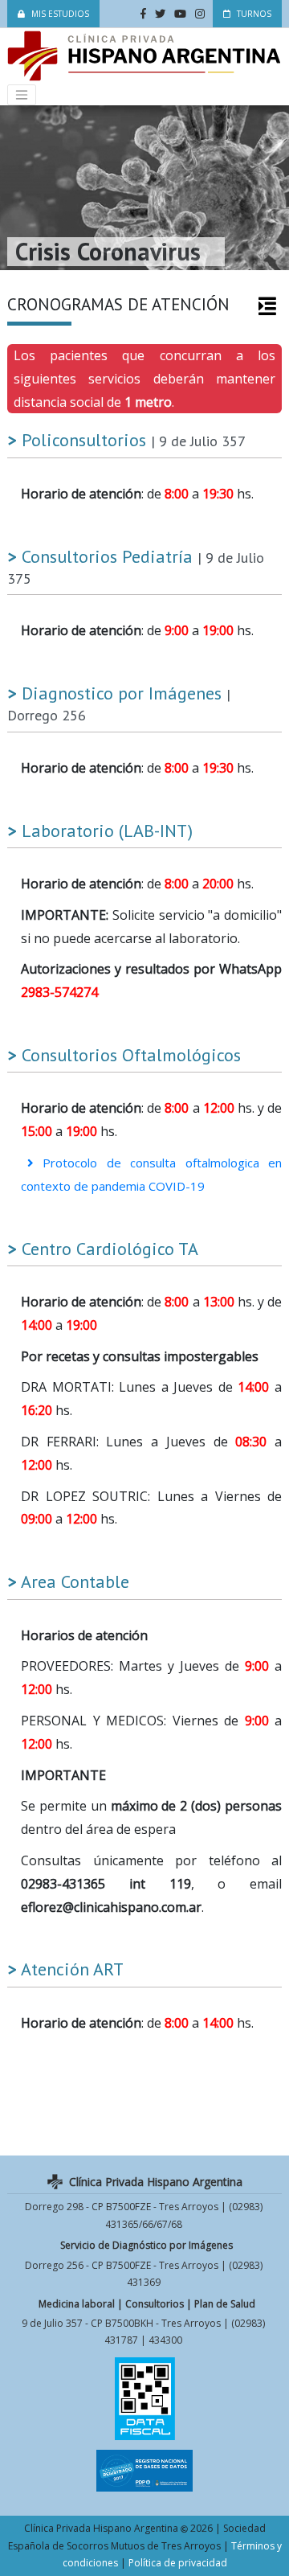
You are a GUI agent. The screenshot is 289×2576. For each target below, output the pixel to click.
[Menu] (22, 95)
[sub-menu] (267, 306)
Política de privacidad (178, 2563)
